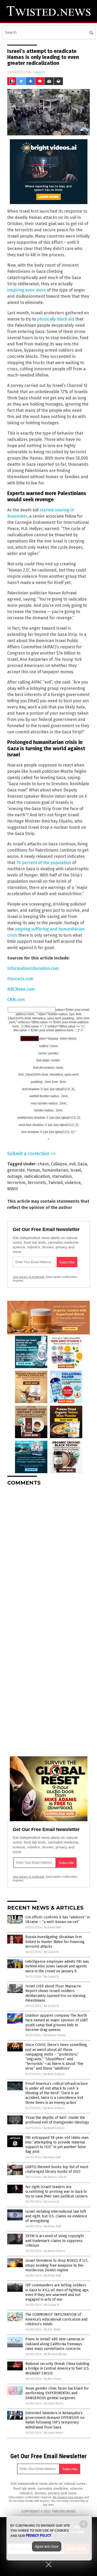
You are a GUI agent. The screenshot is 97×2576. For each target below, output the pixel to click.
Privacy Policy (39, 2536)
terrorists (37, 1183)
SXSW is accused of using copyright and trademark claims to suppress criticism (55, 2241)
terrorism (16, 1183)
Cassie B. (39, 72)
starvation (62, 1176)
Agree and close (47, 2546)
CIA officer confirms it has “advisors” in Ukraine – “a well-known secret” (58, 1920)
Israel (76, 1170)
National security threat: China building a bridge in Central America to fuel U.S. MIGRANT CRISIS (57, 2368)
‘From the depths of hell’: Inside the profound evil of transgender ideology (57, 2120)
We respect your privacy (68, 2497)
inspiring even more (27, 290)
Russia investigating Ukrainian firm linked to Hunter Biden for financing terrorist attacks (55, 1942)
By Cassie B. (51, 1952)
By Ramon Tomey (55, 2035)
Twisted (55, 1183)
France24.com (20, 979)
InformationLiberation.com (33, 968)
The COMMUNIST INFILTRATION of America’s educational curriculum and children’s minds (56, 2319)
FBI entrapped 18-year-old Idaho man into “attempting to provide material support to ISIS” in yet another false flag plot (57, 2145)
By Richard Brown (55, 2354)
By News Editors (54, 2074)
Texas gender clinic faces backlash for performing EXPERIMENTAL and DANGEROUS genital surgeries (57, 2393)
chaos (43, 1164)
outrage (15, 1176)
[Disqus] (48, 1555)
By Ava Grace (53, 2379)
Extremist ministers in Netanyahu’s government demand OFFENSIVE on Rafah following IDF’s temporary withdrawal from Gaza (55, 2420)
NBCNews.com (21, 989)
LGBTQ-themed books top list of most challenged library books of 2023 (57, 2169)
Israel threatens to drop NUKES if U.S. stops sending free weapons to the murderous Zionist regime (57, 2265)
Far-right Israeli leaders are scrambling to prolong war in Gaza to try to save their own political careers (57, 2192)
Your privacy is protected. (29, 1277)
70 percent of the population (44, 863)
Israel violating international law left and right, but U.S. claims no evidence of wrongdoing (56, 2216)
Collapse (59, 1164)
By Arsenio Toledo (55, 2177)
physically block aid (56, 319)
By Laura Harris (54, 2403)
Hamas (33, 1170)
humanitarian (55, 1170)
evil (72, 1164)
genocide (16, 1170)
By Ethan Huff (52, 1927)
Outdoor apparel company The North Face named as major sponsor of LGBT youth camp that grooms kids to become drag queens (57, 2023)
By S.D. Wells (52, 2330)
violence (73, 1183)
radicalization (37, 1176)
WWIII (13, 1189)
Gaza (82, 1164)
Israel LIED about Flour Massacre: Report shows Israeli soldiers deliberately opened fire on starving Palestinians (55, 1993)
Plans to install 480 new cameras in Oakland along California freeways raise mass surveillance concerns (55, 2344)
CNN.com (16, 1000)
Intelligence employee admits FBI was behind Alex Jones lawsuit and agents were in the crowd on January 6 (57, 1966)
